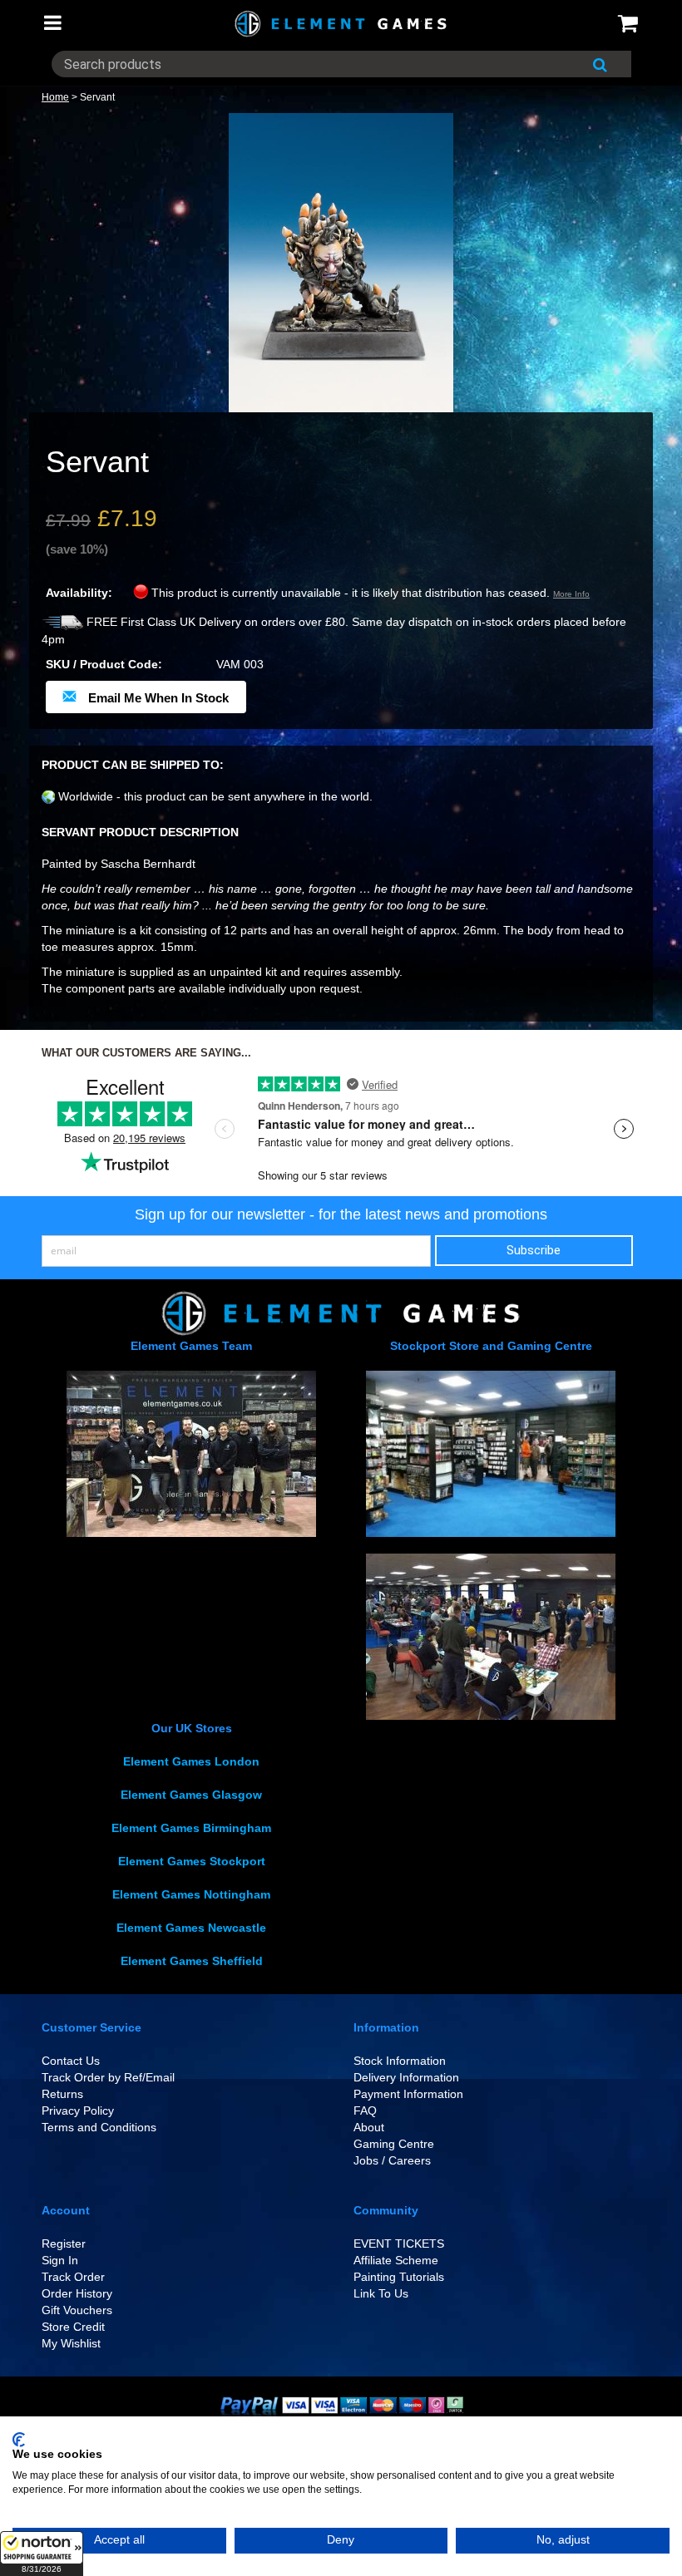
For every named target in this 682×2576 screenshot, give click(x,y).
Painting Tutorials (399, 2277)
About (369, 2127)
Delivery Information (406, 2077)
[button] (42, 2554)
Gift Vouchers (77, 2310)
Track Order (73, 2277)
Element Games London (191, 1761)
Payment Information (408, 2094)
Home (55, 97)
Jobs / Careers (392, 2160)
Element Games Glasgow (191, 1795)
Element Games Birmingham (191, 1828)
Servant (97, 97)
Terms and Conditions (99, 2127)
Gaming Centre (394, 2144)
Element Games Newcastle (191, 1928)
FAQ (365, 2111)
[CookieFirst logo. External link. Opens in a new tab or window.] (19, 2440)
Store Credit (73, 2327)
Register (64, 2244)
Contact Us (71, 2061)
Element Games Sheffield (192, 1961)
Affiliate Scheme (396, 2260)
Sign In (60, 2260)
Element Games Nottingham (191, 1894)
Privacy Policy (78, 2111)
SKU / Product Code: (104, 664)
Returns (62, 2094)
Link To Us (381, 2293)
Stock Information (400, 2061)
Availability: (79, 593)
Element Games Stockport (192, 1861)
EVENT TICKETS (399, 2244)
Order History (77, 2293)
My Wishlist (71, 2343)
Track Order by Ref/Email (108, 2077)
